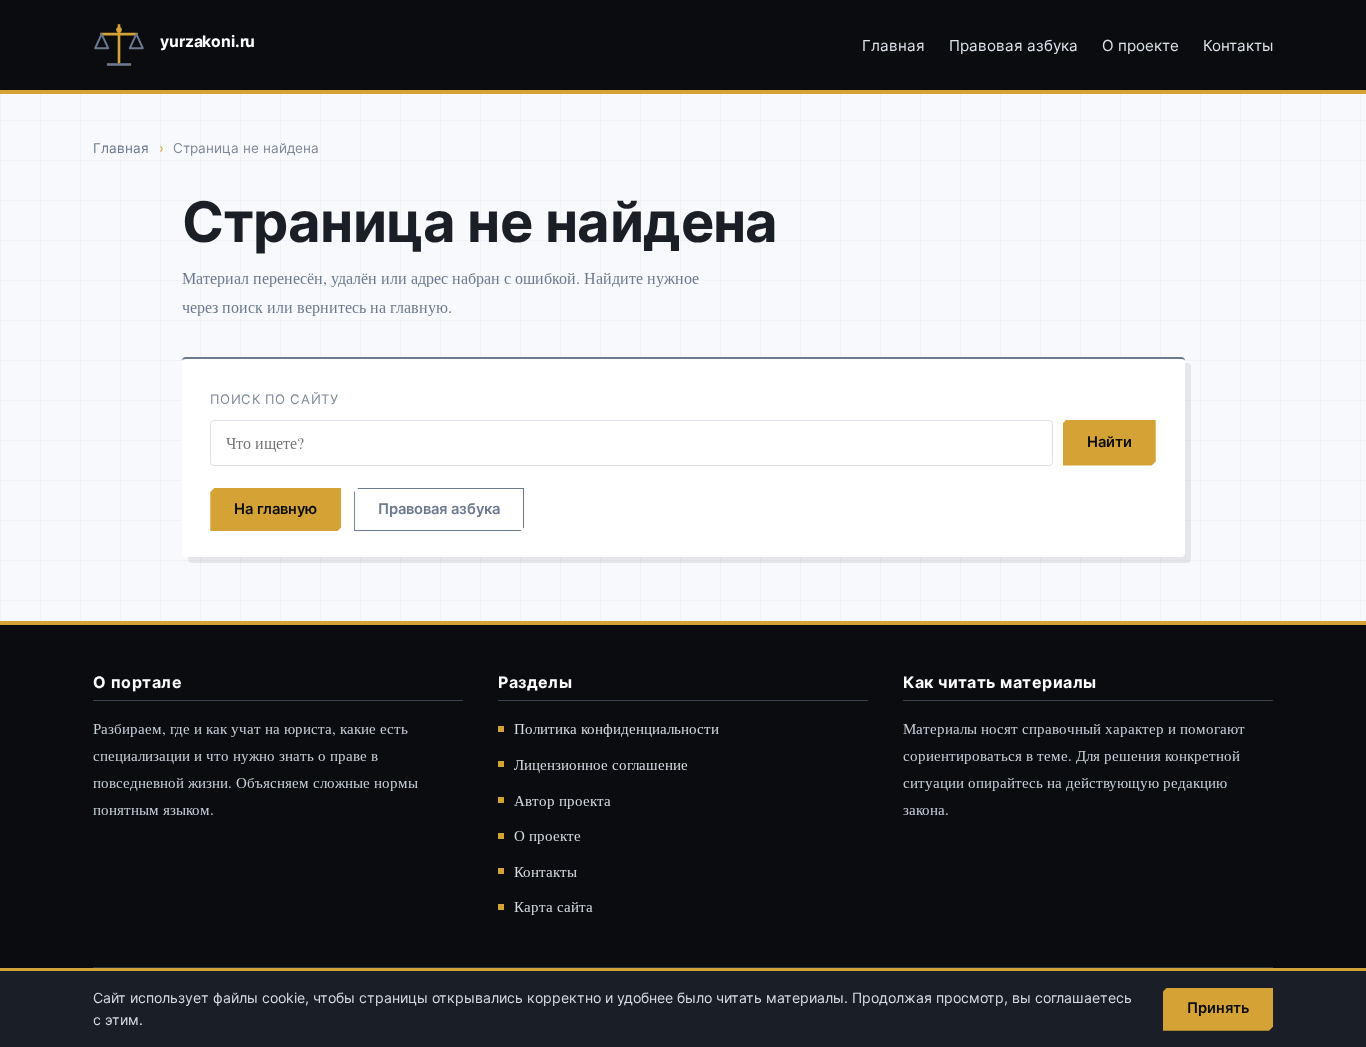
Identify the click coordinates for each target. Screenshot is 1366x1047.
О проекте (1140, 45)
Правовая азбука (1013, 45)
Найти (1109, 442)
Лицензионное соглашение (601, 764)
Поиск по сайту (274, 399)
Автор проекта (562, 800)
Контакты (1238, 45)
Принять (1218, 1008)
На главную (275, 509)
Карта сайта (553, 906)
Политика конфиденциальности (616, 728)
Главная (893, 45)
